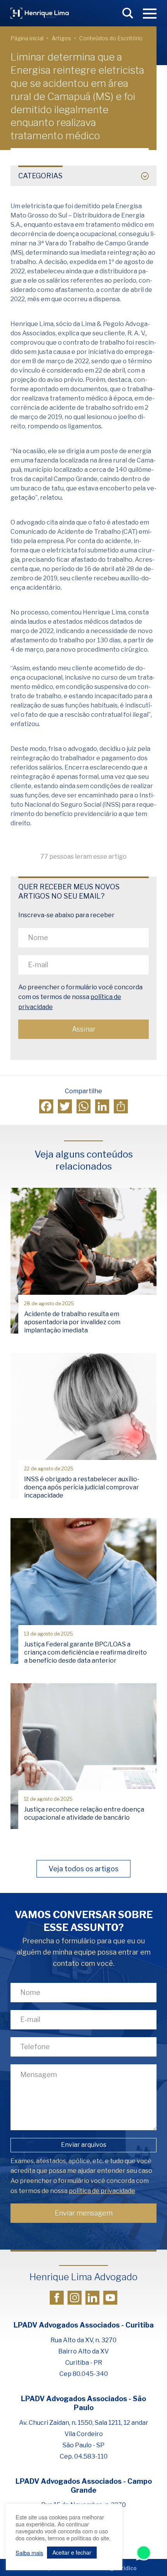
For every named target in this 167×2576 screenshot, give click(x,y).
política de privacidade (102, 2191)
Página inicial (27, 38)
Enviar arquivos (84, 2145)
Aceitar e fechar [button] (72, 2552)
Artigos (61, 38)
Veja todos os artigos (83, 1869)
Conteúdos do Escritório (111, 38)
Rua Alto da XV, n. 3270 (83, 2340)
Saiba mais (29, 2553)
